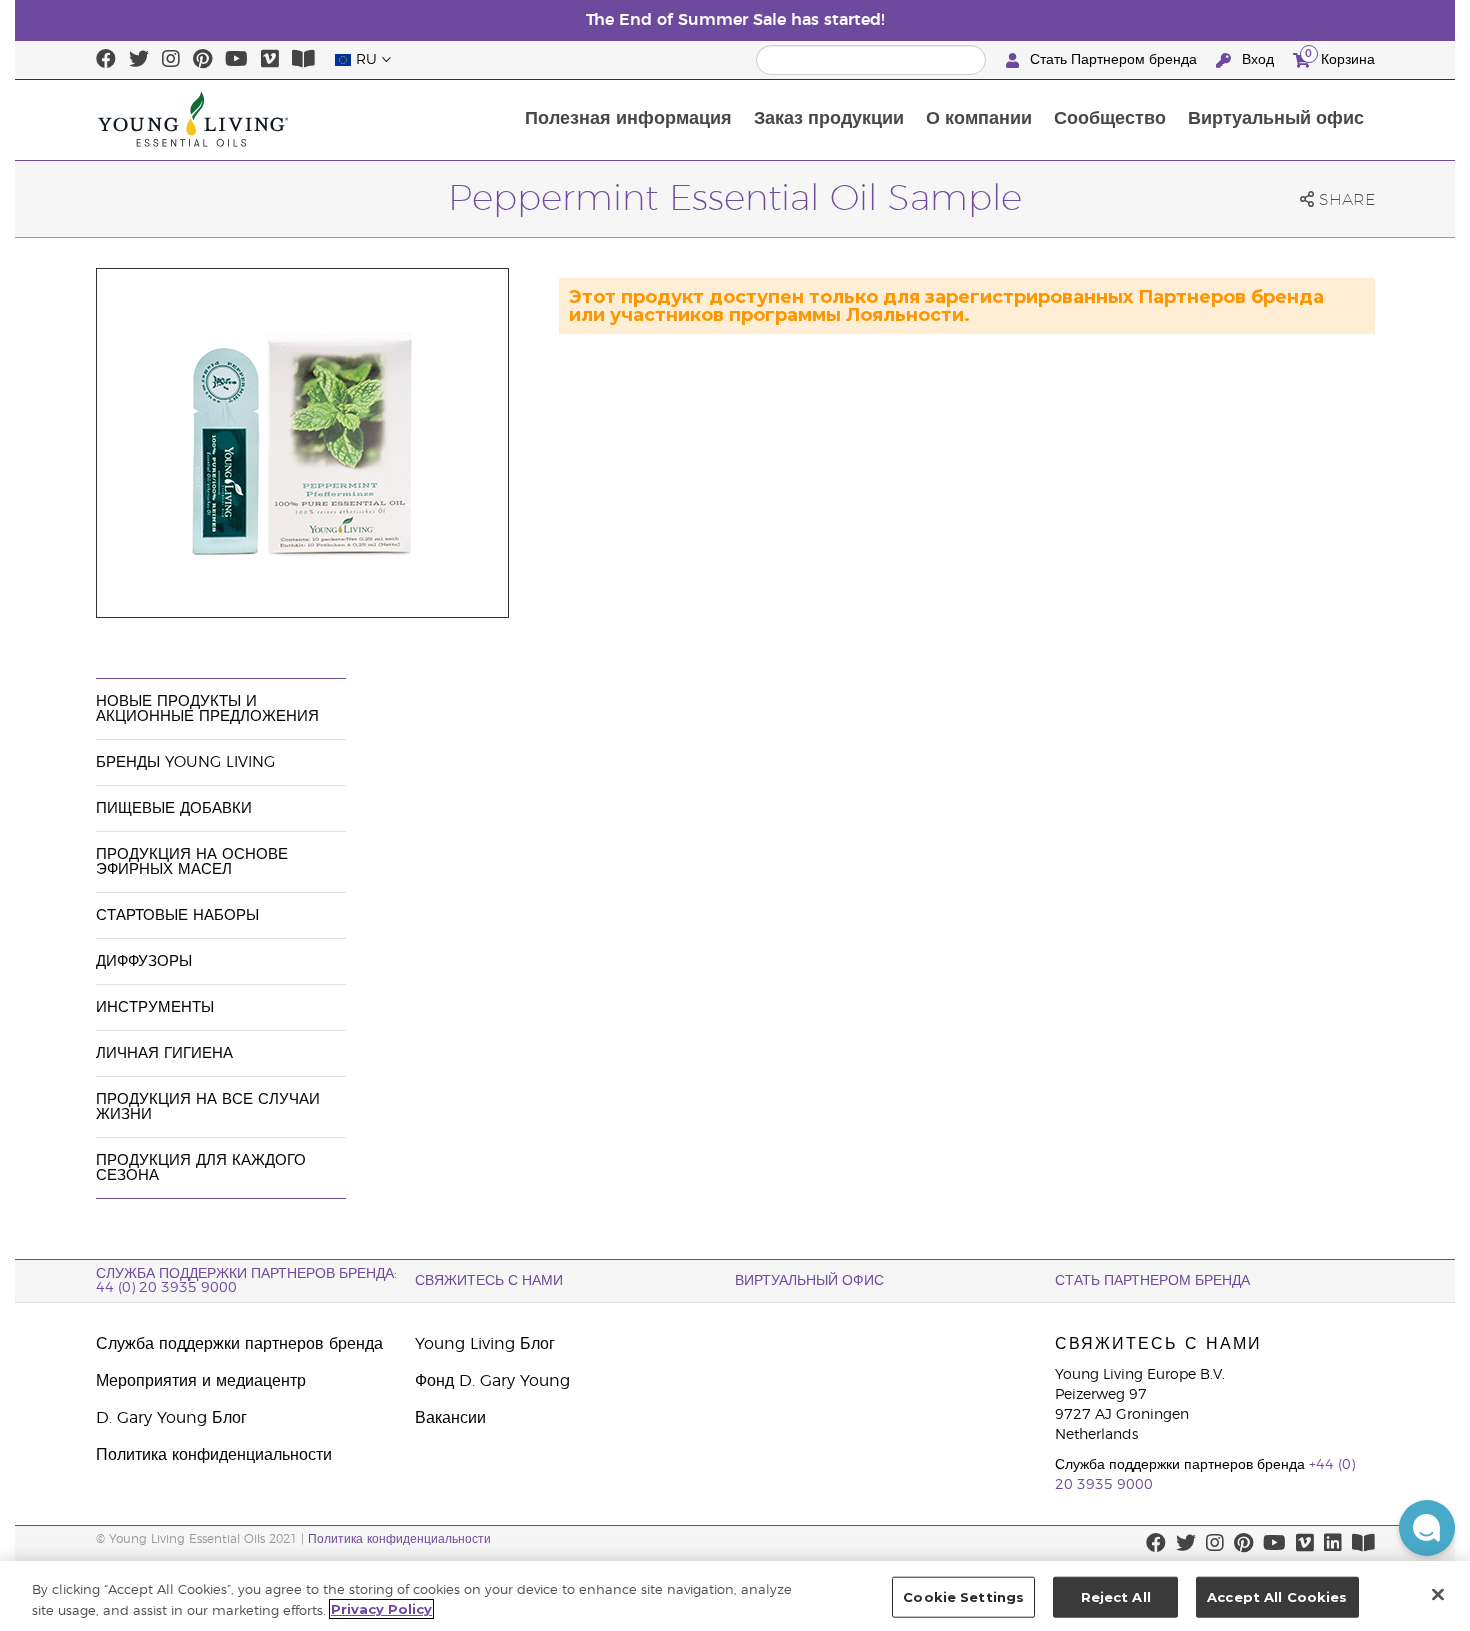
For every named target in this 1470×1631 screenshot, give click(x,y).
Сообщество (1110, 119)
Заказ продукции (829, 119)
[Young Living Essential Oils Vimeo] (270, 60)
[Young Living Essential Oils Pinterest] (202, 60)
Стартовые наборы (177, 915)
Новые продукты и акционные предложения (207, 709)
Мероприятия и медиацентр (201, 1381)
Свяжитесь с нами (489, 1281)
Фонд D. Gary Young (492, 1381)
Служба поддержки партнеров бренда (239, 1344)
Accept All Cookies (1277, 1597)
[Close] (1438, 1594)
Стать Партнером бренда (1113, 60)
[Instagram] (171, 60)
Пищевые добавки (174, 808)
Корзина (1340, 57)
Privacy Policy (381, 1609)
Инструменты (155, 1007)
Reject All (1116, 1597)
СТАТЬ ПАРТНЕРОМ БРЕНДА (1152, 1281)
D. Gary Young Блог (171, 1418)
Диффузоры (144, 961)
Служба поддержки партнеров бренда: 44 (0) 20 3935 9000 (246, 1281)
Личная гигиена (164, 1053)
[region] (735, 1596)
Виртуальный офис (1276, 119)
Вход (1258, 60)
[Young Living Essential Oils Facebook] (106, 60)
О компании (979, 119)
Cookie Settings (963, 1597)
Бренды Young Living (185, 762)
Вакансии (450, 1418)
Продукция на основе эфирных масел (192, 862)
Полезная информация (628, 119)
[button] (1427, 1528)
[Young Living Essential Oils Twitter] (139, 60)
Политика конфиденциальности (214, 1455)
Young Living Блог (485, 1344)
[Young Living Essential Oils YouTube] (236, 60)
